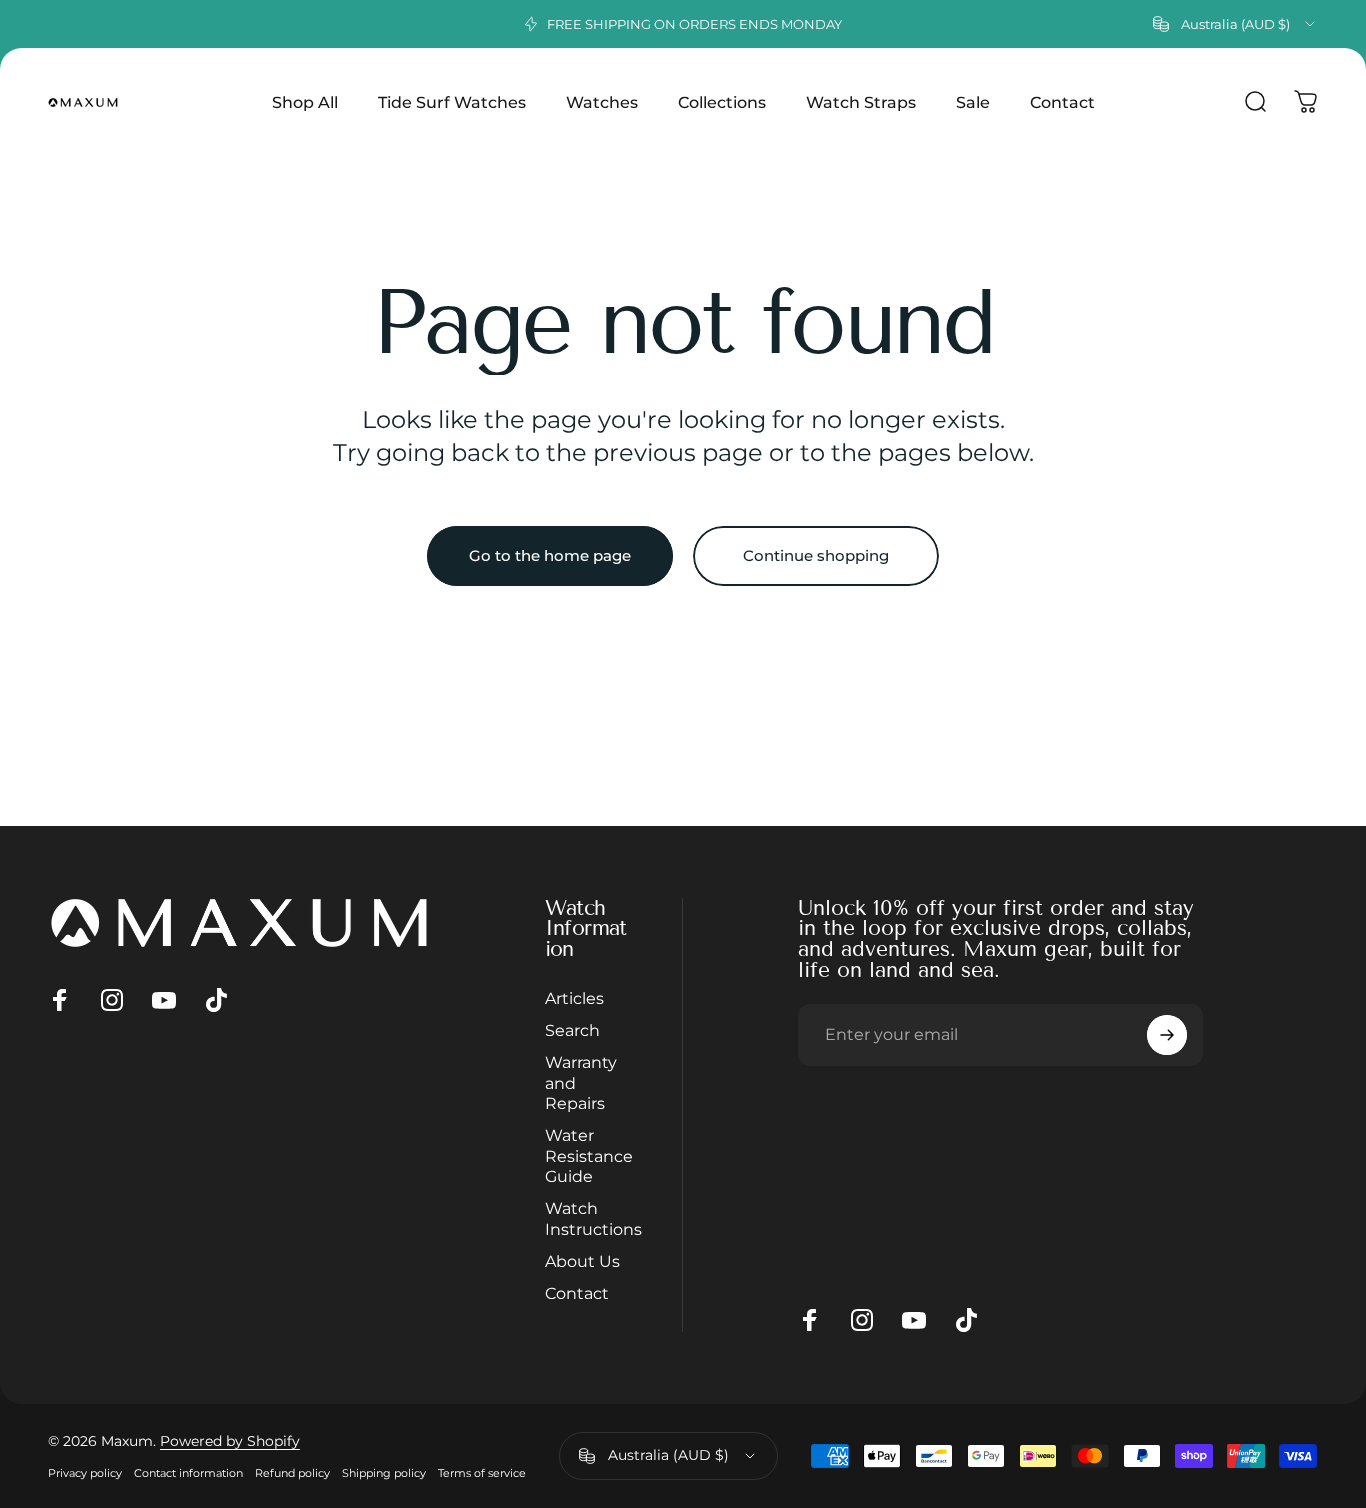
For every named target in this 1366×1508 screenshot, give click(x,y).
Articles (574, 998)
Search (572, 1030)
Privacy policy (85, 1473)
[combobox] (1235, 24)
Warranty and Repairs (581, 1082)
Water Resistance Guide (589, 1155)
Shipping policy (384, 1473)
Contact (577, 1294)
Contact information (188, 1473)
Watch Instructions (593, 1218)
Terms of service (482, 1473)
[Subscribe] (1167, 1035)
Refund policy (292, 1473)
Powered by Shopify (230, 1441)
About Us (582, 1261)
